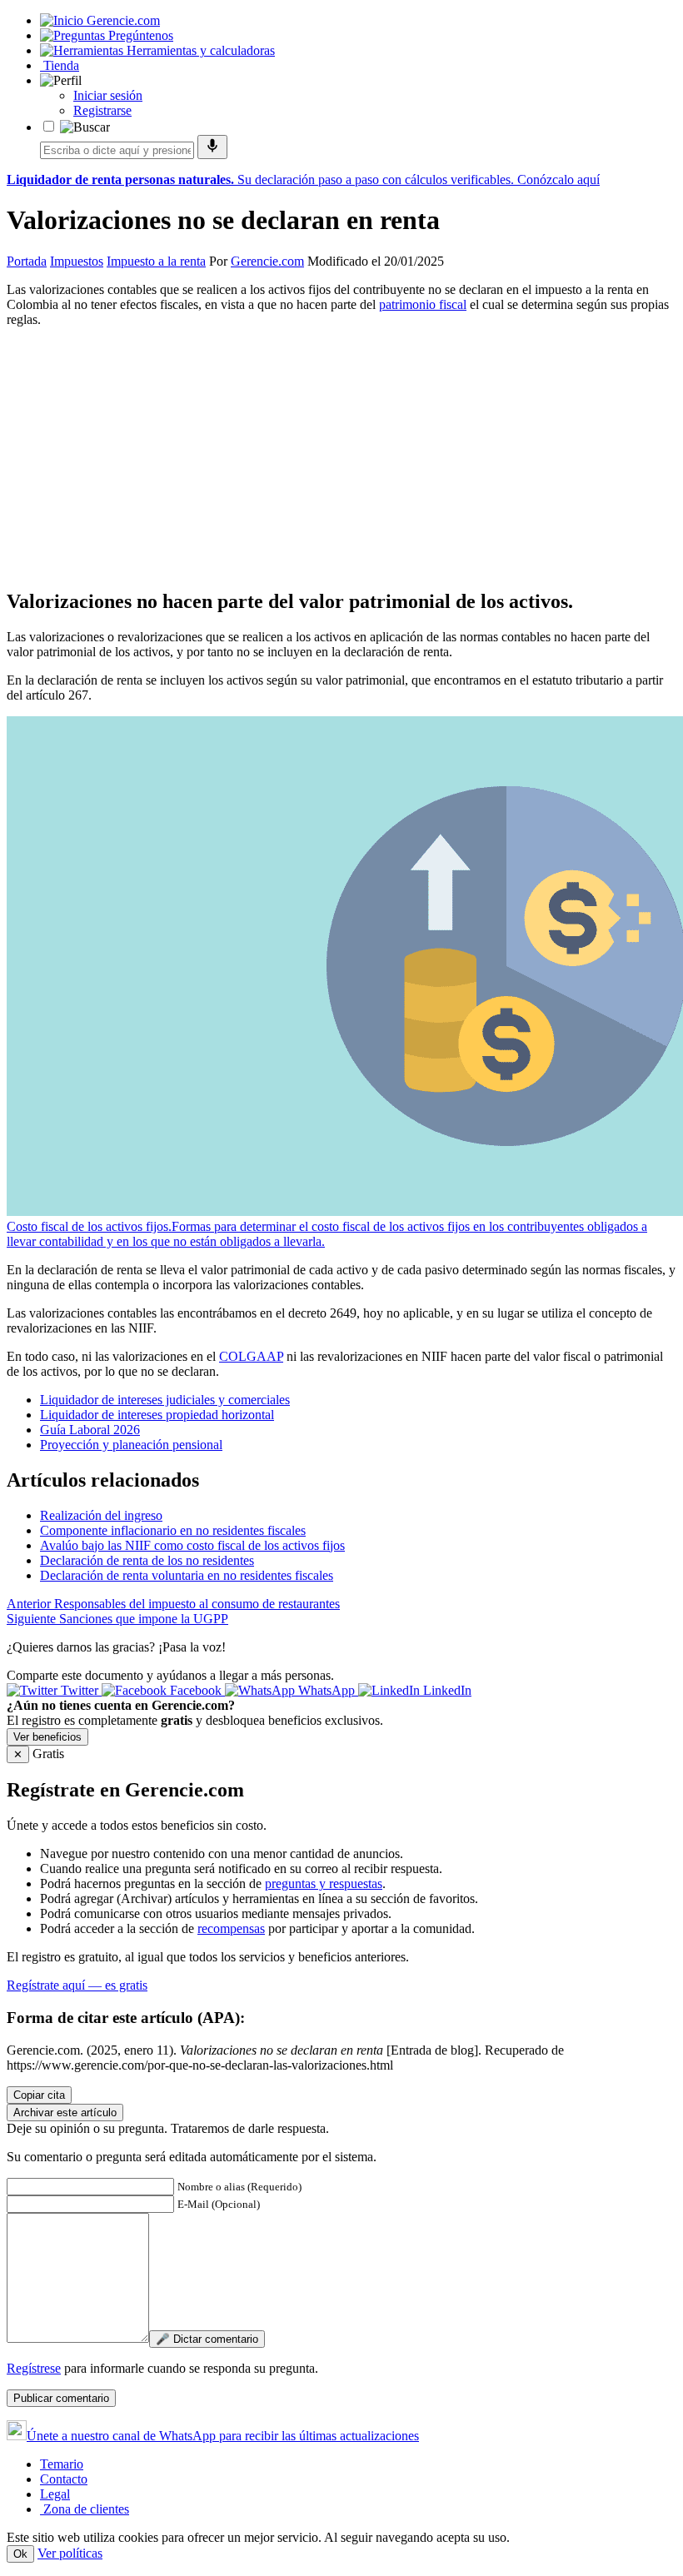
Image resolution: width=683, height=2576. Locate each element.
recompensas (231, 1928)
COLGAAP (251, 1356)
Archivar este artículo (65, 2113)
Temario (62, 2464)
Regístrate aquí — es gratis (77, 1985)
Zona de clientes (85, 2509)
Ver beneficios (47, 1737)
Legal (55, 2494)
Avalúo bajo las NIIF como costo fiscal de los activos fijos (192, 1545)
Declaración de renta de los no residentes (147, 1560)
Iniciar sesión (108, 95)
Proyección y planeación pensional (131, 1445)
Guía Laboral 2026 (90, 1430)
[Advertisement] (341, 457)
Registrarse (102, 110)
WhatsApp (327, 1690)
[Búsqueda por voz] (212, 147)
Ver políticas (70, 2553)
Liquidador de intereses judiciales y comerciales (165, 1400)
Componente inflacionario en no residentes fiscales (173, 1530)
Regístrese (34, 2368)
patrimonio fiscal (423, 304)
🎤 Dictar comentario (207, 2339)
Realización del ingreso (101, 1515)
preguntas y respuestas (324, 1883)
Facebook (196, 1690)
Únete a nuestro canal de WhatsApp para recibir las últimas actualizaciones (223, 2436)
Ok (20, 2554)
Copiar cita (39, 2095)
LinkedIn (446, 1690)
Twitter (80, 1690)
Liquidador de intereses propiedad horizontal (157, 1415)
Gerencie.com (267, 261)
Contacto (64, 2479)
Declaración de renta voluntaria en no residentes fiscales (187, 1575)
